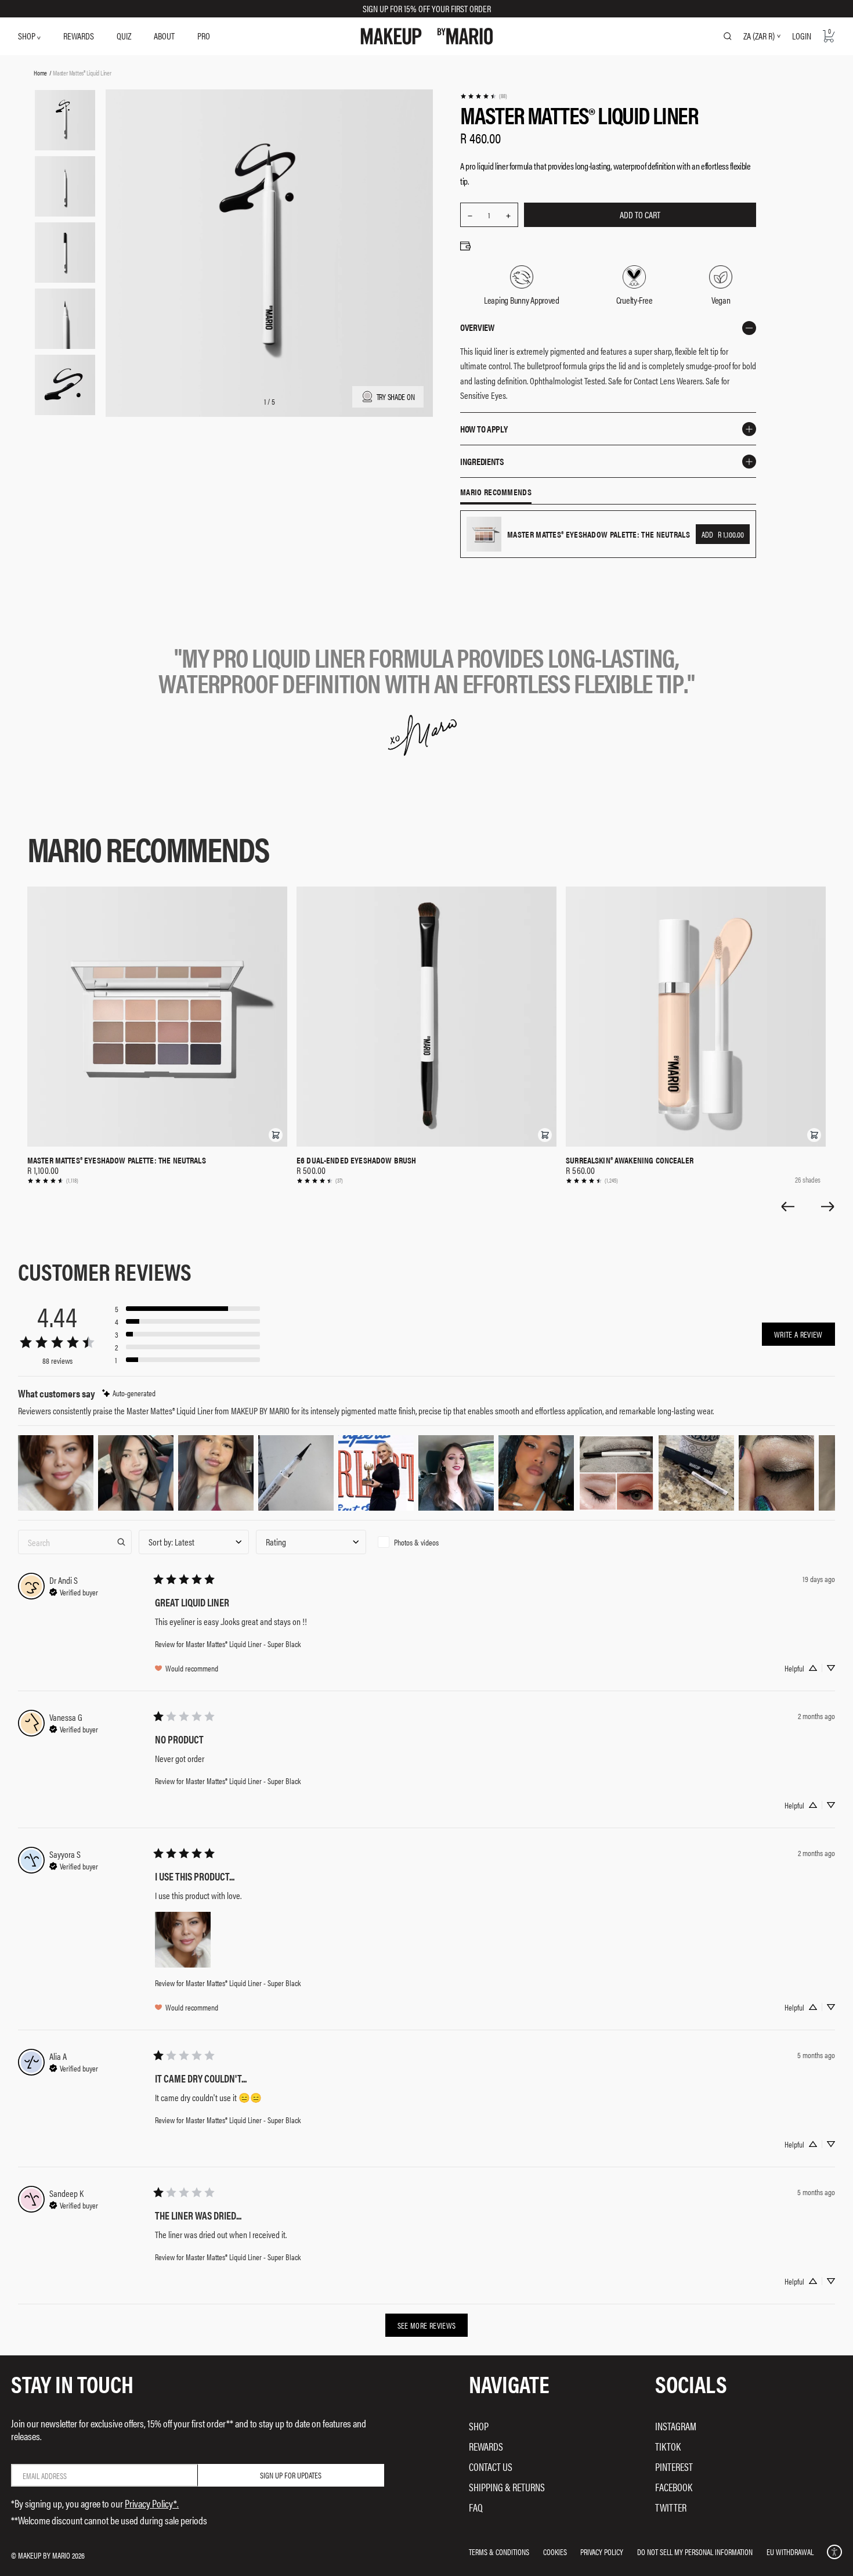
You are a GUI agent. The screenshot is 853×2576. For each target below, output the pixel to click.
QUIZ (124, 36)
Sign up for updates (291, 2475)
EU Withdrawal (790, 2552)
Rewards (486, 2446)
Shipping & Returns (507, 2487)
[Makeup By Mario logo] (427, 36)
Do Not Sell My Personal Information (695, 2552)
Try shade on (396, 397)
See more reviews (427, 2325)
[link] (483, 96)
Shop (479, 2426)
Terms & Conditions (499, 2552)
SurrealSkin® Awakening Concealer (630, 1160)
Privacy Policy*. (152, 2503)
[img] (129, 1393)
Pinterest (674, 2467)
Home (40, 73)
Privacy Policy (602, 2552)
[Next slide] (828, 1206)
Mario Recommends (496, 492)
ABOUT (164, 36)
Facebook (674, 2487)
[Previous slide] (787, 1206)
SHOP (28, 36)
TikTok (668, 2446)
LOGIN (802, 36)
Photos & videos (416, 1542)
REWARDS (79, 36)
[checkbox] (428, 1542)
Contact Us (491, 2467)
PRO (204, 36)
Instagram (676, 2426)
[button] (276, 1135)
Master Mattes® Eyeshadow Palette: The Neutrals (117, 1160)
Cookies (555, 2552)
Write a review (798, 1334)
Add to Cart (640, 215)
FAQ (476, 2507)
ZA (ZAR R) (759, 36)
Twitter (671, 2507)
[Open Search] (728, 36)
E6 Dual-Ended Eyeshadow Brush (356, 1160)
